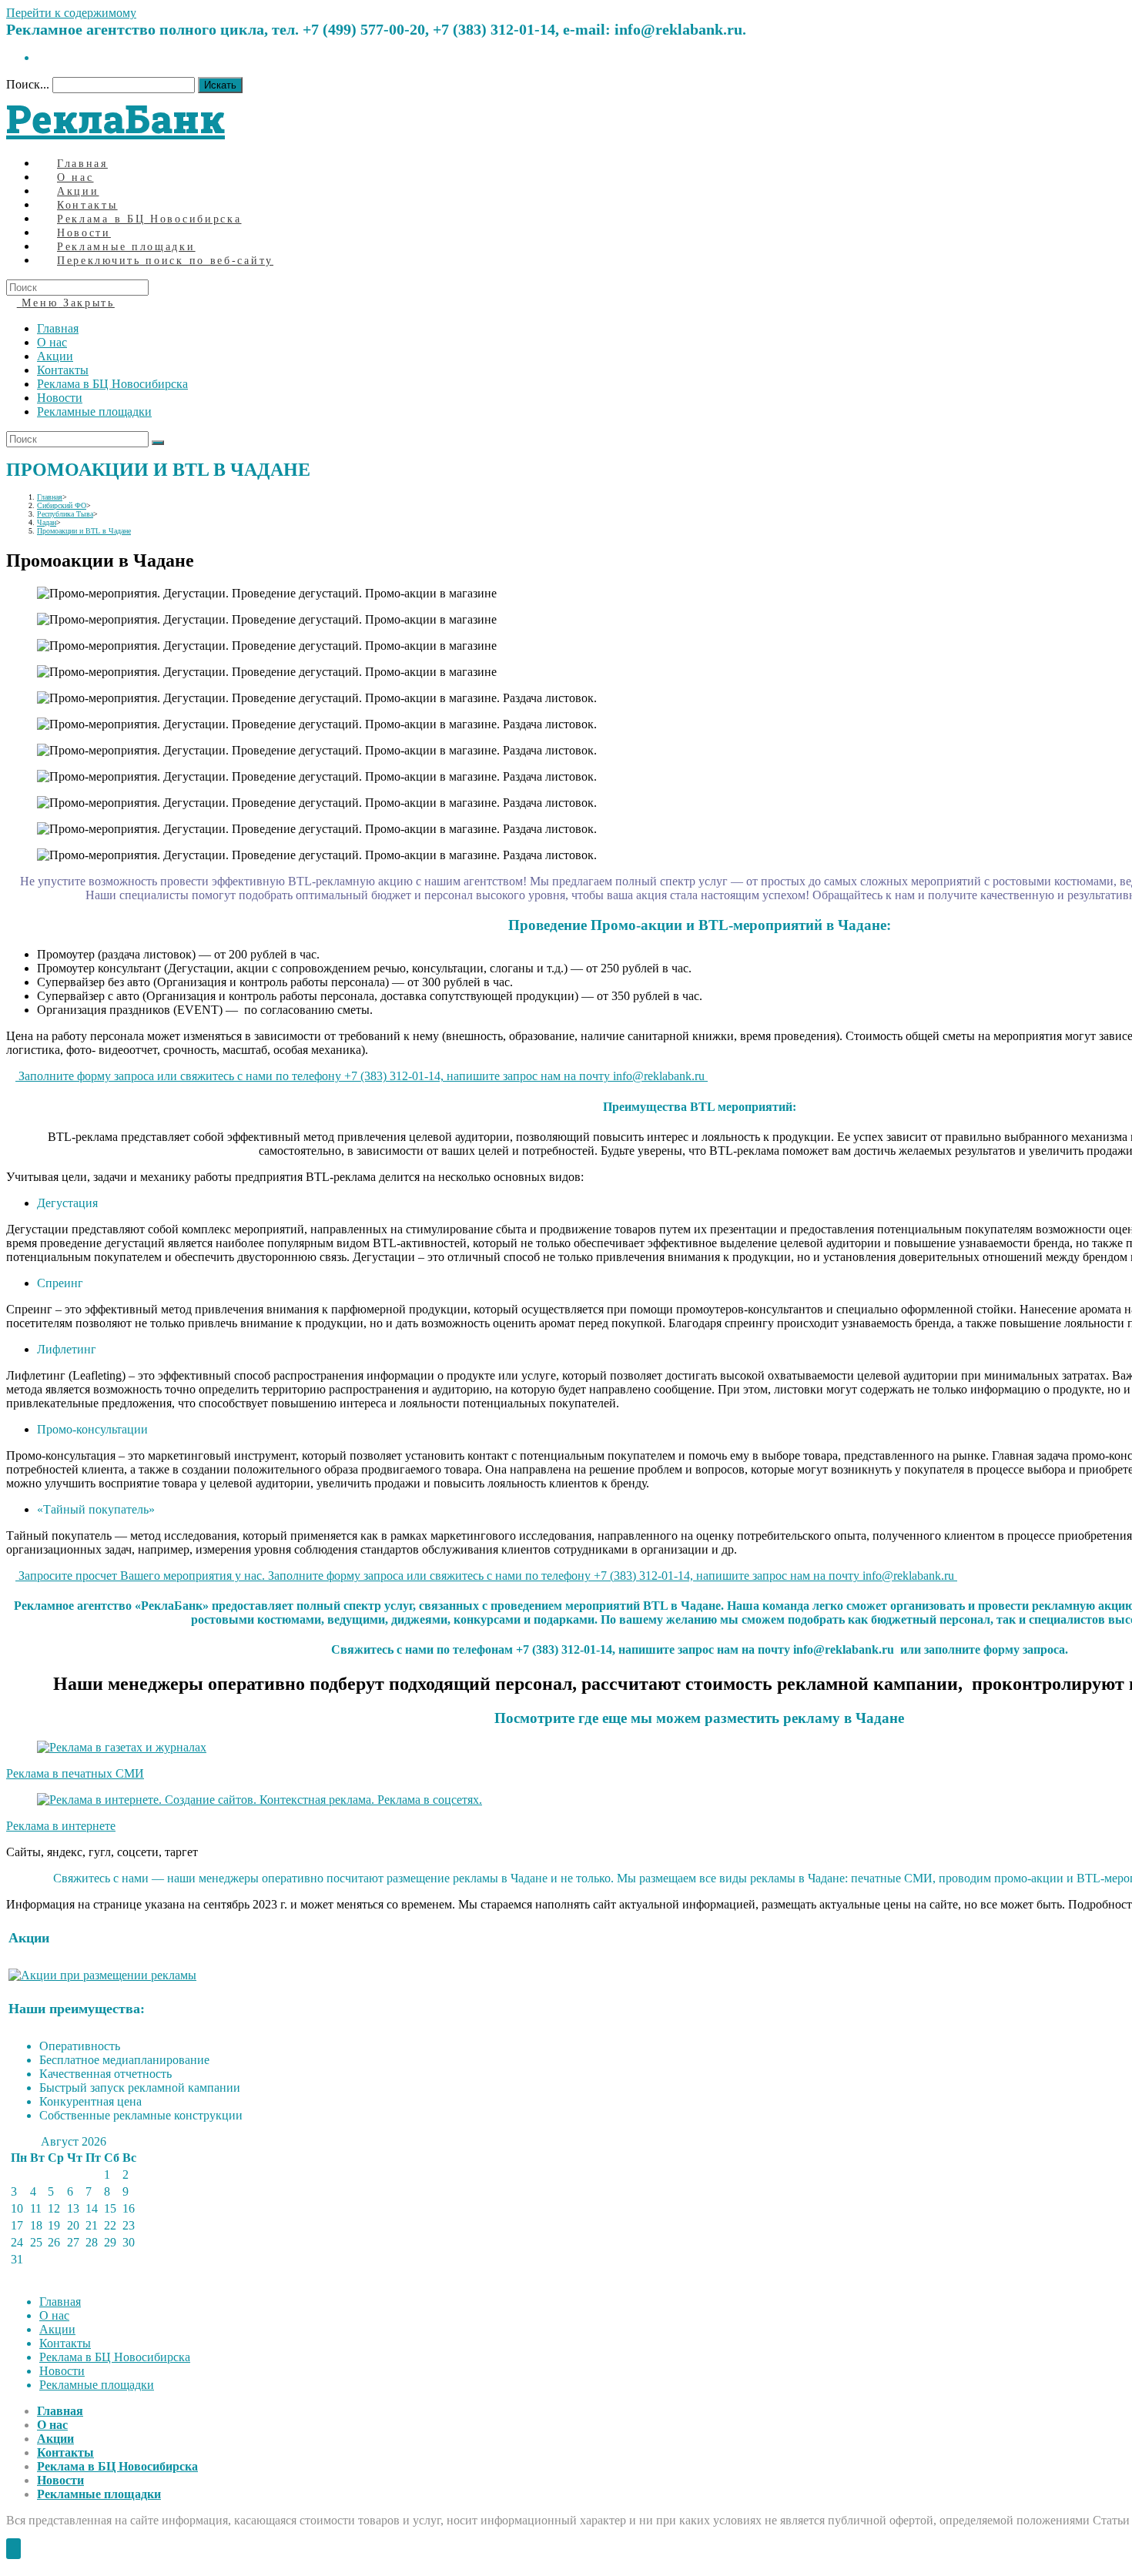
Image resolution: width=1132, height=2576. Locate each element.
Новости (60, 398)
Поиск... (28, 84)
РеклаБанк (116, 119)
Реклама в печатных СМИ (75, 1773)
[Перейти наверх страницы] (13, 2549)
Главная (58, 328)
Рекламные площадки (94, 411)
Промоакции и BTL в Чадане (84, 531)
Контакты (63, 370)
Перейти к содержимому (71, 13)
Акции (55, 356)
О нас (52, 342)
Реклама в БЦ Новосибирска (112, 384)
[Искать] (158, 443)
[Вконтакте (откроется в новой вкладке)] (42, 57)
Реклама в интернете (61, 1826)
